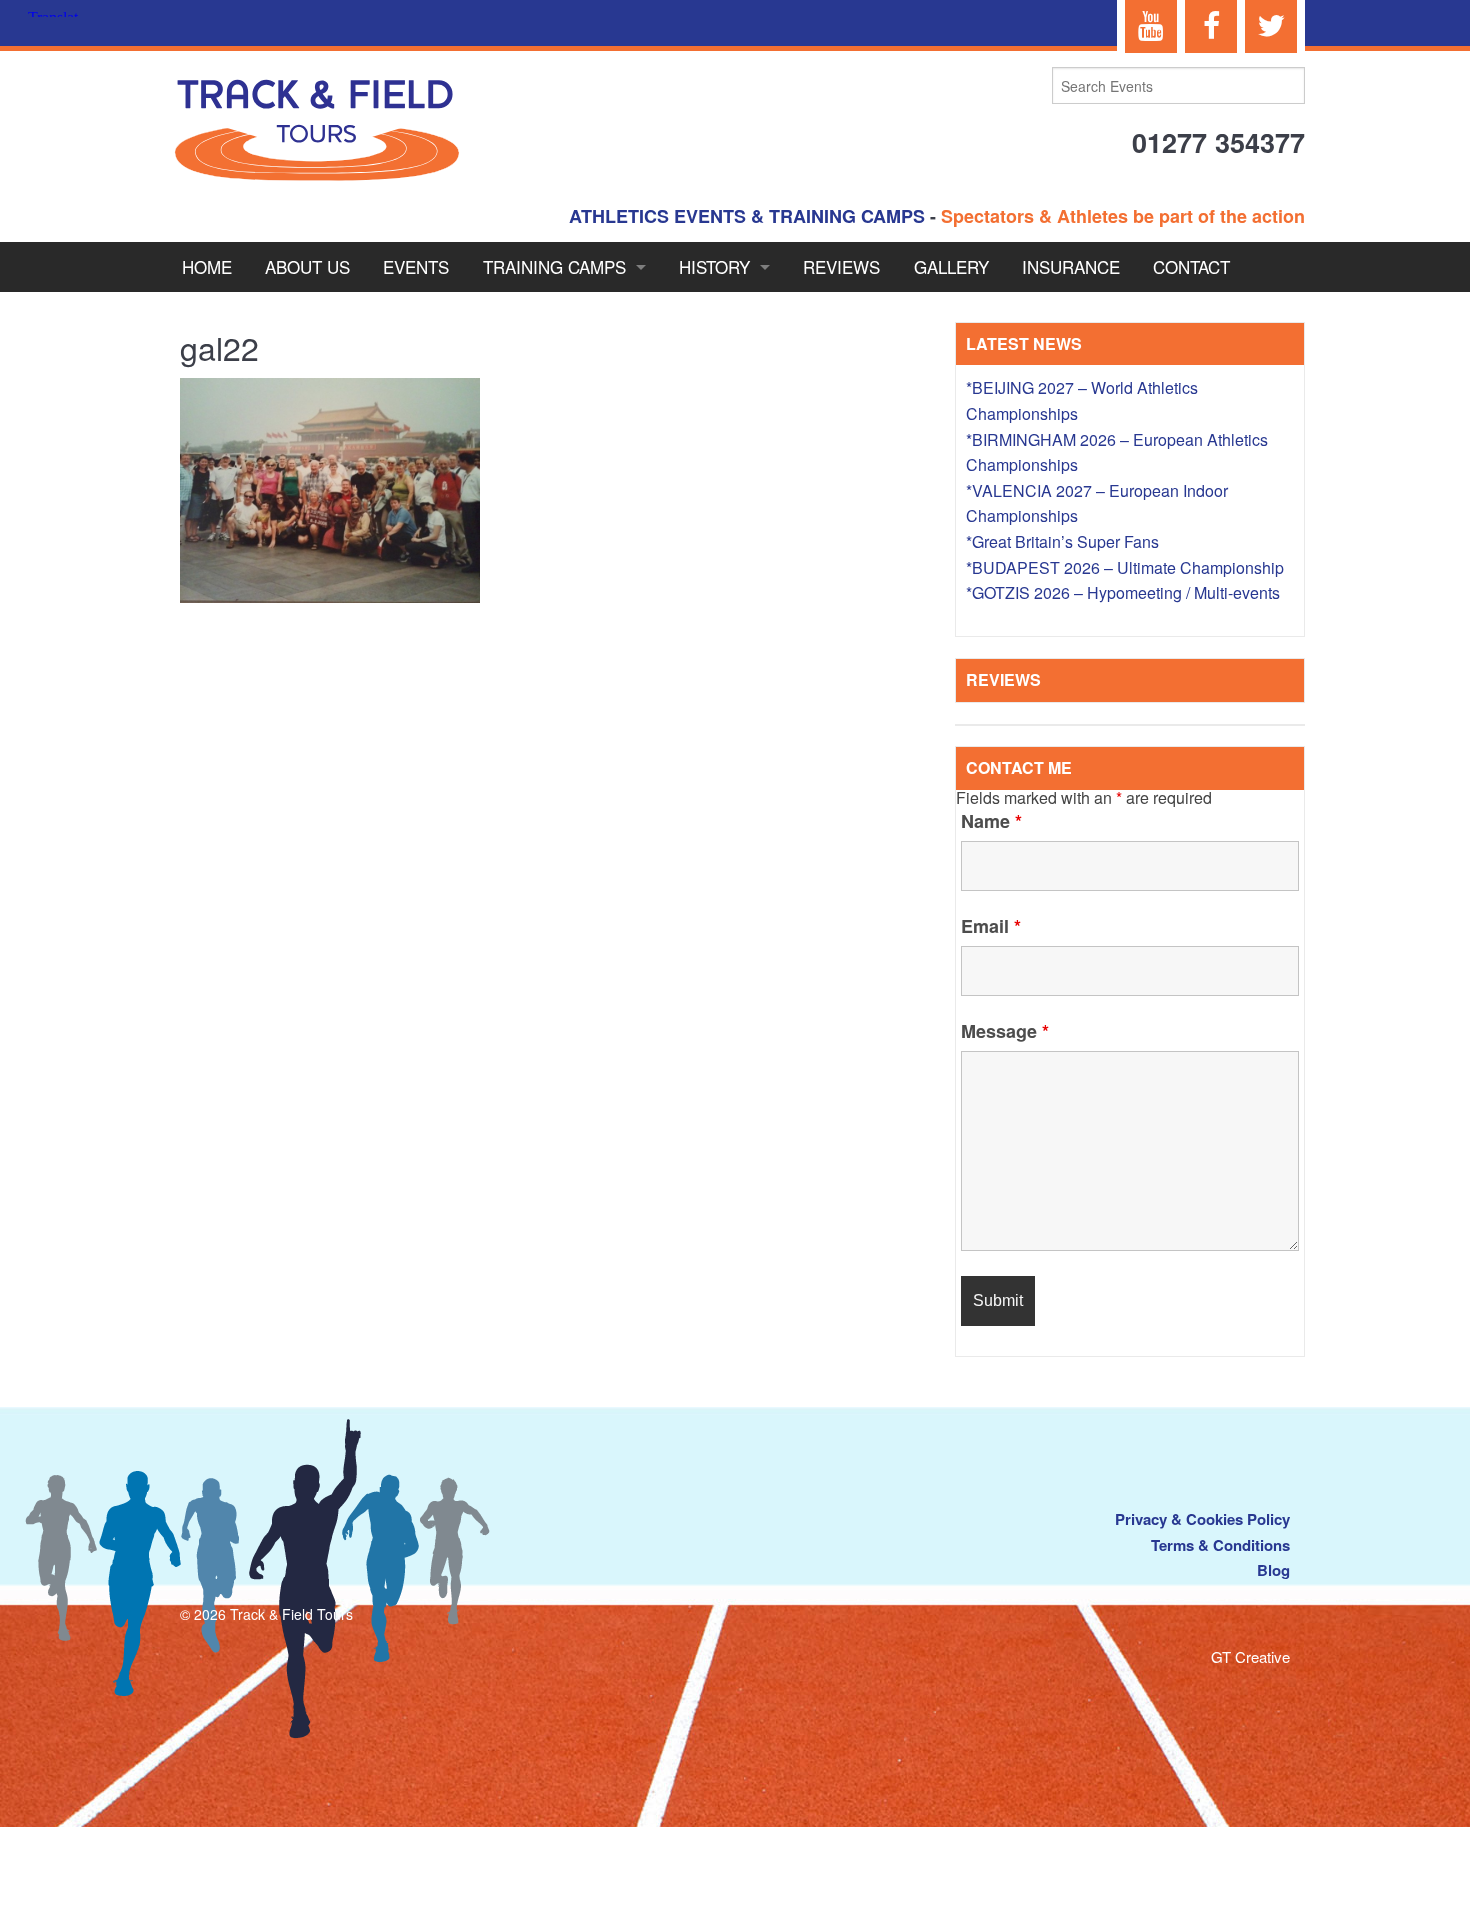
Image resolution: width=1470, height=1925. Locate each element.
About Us (307, 266)
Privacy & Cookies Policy (1202, 1519)
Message (1005, 1031)
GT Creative (1250, 1656)
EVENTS (416, 266)
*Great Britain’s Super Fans (1062, 541)
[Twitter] (1271, 26)
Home (207, 266)
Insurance (1071, 266)
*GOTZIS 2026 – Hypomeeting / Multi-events (1123, 592)
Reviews (841, 266)
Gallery (951, 266)
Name (991, 821)
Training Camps (554, 266)
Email (991, 926)
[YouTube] (1151, 26)
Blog (1273, 1570)
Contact (1191, 266)
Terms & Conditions (1220, 1545)
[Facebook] (1211, 26)
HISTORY (714, 266)
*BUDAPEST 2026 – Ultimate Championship (1125, 567)
